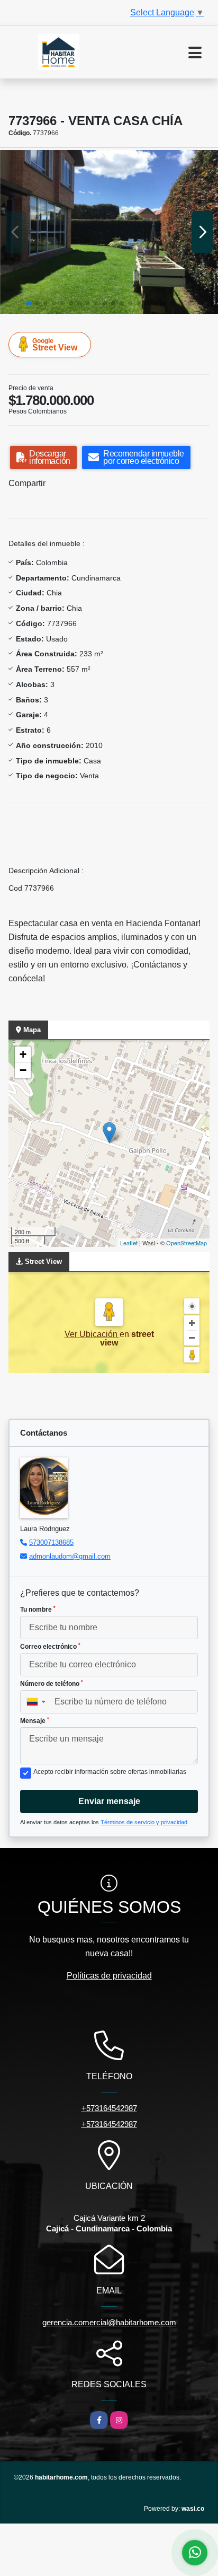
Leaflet (129, 1243)
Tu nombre (38, 1610)
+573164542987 (109, 2108)
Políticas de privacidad (109, 1976)
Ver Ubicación (92, 1334)
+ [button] (23, 1054)
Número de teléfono (52, 1684)
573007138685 (51, 1542)
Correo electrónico (50, 1647)
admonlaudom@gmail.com (70, 1556)
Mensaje (35, 1721)
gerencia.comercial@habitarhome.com (109, 2322)
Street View (55, 345)
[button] (29, 303)
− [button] (23, 1070)
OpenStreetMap (187, 1243)
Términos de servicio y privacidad (144, 1822)
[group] (109, 232)
